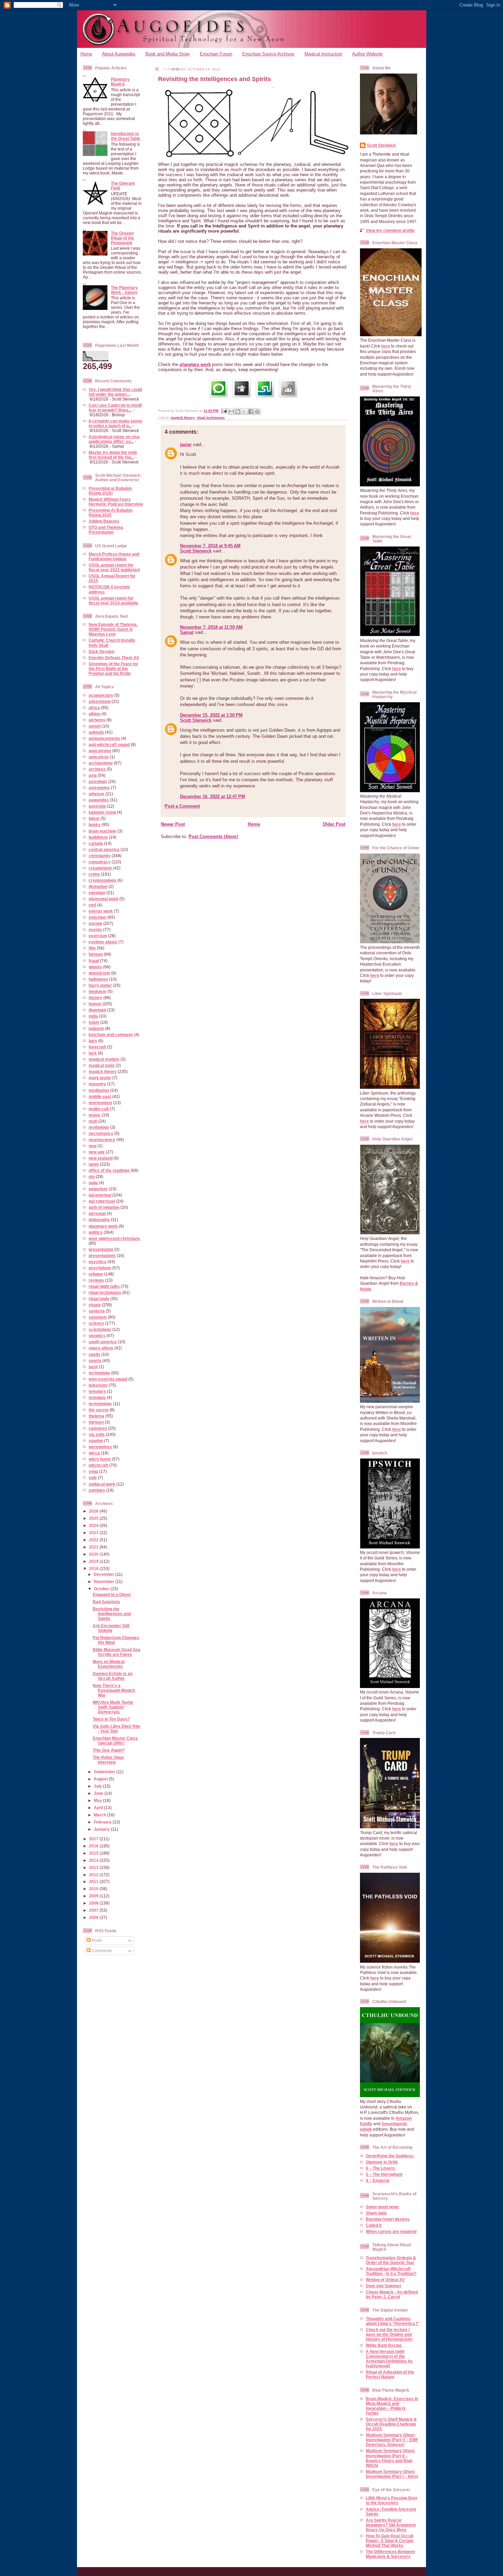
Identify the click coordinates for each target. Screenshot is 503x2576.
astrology (98, 781)
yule (93, 1477)
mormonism (100, 1103)
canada (96, 843)
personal (97, 1213)
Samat (187, 632)
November (105, 1581)
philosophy (99, 1220)
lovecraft (97, 1047)
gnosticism (99, 973)
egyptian (97, 893)
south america (103, 1342)
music (95, 1115)
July (98, 1786)
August (101, 1779)
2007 (94, 1910)
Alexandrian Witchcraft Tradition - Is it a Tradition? (391, 2271)
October (102, 1589)
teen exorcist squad (108, 1379)
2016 (94, 1846)
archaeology (101, 763)
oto (92, 1176)
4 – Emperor (378, 2180)
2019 (94, 1561)
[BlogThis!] (238, 411)
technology (99, 1373)
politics (96, 1232)
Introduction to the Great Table (126, 136)
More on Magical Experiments (109, 1664)
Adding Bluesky (104, 521)
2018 (94, 1568)
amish (95, 726)
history (95, 998)
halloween (98, 979)
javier (186, 444)
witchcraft (98, 1465)
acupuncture (101, 695)
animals (96, 732)
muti (93, 1121)
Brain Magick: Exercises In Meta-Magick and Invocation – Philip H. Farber (392, 2406)
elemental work (104, 899)
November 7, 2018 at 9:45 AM (210, 546)
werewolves (100, 1447)
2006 (94, 1917)
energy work (101, 911)
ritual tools (99, 1299)
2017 (94, 1839)
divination (98, 886)
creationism (100, 868)
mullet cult (99, 1109)
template (97, 1397)
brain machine (102, 831)
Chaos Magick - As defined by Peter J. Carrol (392, 2294)
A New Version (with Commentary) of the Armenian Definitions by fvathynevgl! (389, 2359)
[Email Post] (224, 411)
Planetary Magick (120, 82)
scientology (100, 1329)
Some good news (382, 2207)
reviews (96, 1280)
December (105, 1574)
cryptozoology (102, 880)
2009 (94, 1896)
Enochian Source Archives (268, 54)
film (92, 948)
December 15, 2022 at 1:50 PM (211, 715)
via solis (97, 1434)
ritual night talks (104, 1286)
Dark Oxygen (101, 651)
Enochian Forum (216, 54)
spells (94, 1354)
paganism (98, 1189)
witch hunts (100, 1459)
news (94, 1164)
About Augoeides (119, 54)
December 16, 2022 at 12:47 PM (212, 796)
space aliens (101, 1348)
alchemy (97, 720)
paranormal (100, 1195)
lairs (93, 1041)
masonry (97, 1084)
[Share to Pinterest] (257, 411)
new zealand (101, 1158)
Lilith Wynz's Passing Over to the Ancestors (392, 2500)
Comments (101, 1951)
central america (104, 849)
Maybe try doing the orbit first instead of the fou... (113, 455)
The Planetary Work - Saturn (124, 290)
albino (94, 714)
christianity (100, 856)
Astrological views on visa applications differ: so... (114, 439)
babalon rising (102, 812)
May (98, 1800)
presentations (102, 1256)
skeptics (97, 1336)
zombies (97, 1490)
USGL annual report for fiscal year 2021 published (114, 567)
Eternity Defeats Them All (114, 658)
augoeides (99, 800)
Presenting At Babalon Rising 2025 (111, 513)
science (96, 1323)
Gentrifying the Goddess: (390, 2156)
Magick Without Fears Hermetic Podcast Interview (116, 502)
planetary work (103, 1226)
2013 (94, 1867)
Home (86, 54)
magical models (104, 1059)
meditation (99, 1090)
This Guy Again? (109, 1750)
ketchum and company (111, 1035)
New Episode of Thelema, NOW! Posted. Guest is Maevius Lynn (113, 629)
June (99, 1793)
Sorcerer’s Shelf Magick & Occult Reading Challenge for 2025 (391, 2424)
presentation (101, 1249)
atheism (96, 794)
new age (97, 1152)
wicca (94, 1453)
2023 (94, 1533)
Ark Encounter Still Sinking (111, 1628)
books (95, 825)
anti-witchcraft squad (109, 744)
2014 (94, 1860)
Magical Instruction (323, 54)
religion (96, 1274)
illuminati (97, 1010)
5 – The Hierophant (384, 2174)
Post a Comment (182, 806)
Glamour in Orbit (382, 2162)
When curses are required (391, 2231)
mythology (99, 1127)
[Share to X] (244, 411)
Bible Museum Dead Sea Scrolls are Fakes (117, 1652)
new (93, 1146)
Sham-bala (376, 2213)
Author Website (367, 54)
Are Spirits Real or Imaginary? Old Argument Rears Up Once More (391, 2525)
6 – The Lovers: (381, 2168)
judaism (96, 1028)
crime (94, 874)
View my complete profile (390, 230)
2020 (94, 1554)
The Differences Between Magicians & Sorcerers (390, 2554)
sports (95, 1361)
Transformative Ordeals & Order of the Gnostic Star (391, 2260)
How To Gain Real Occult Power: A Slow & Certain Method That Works (390, 2541)
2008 (94, 1903)
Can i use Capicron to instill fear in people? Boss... (115, 408)
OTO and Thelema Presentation (106, 530)
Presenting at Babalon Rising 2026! (110, 491)
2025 (94, 1518)
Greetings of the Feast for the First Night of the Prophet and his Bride (113, 669)
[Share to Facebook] (251, 411)
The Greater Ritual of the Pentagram (122, 238)
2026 (94, 1511)
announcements (104, 738)
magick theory (103, 1071)
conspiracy (100, 862)
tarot (93, 1367)
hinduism (98, 991)
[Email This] (231, 411)
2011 (94, 1881)
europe (95, 923)
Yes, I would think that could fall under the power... (115, 392)
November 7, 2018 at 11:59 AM (211, 627)
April (99, 1808)
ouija (93, 1183)
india (93, 1016)
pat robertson (102, 1201)
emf (92, 905)
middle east (100, 1096)
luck (93, 1053)
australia (97, 806)
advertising (100, 701)
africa (94, 708)
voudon (96, 1441)
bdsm (94, 818)
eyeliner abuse (103, 942)
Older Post (334, 824)
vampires (98, 1428)
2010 (94, 1889)
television (98, 1385)
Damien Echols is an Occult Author (113, 1676)
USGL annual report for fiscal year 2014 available (113, 600)
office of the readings (109, 1170)
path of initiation (104, 1207)
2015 (94, 1853)
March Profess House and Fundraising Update (114, 556)
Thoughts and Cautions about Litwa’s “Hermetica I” (392, 2321)
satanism (98, 1317)
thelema (96, 1416)
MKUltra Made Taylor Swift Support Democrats (113, 1707)
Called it (374, 2225)
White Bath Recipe (384, 2345)
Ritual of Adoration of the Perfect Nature (390, 2374)
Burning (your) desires (388, 2219)
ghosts (95, 967)
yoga (93, 1471)
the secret (99, 1410)
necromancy (101, 1133)
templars (97, 1391)
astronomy (99, 788)
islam (94, 1022)
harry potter (100, 985)
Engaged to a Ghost (112, 1594)
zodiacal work (102, 1484)
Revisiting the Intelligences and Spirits (112, 1614)
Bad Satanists (106, 1602)
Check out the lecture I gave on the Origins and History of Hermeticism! (389, 2334)
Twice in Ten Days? (111, 1719)
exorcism (98, 936)
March (100, 1815)
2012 (94, 1875)
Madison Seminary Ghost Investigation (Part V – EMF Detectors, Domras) (392, 2440)
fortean (96, 954)
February (103, 1822)
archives (97, 769)
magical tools (102, 1065)
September (105, 1772)
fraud (94, 961)
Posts (96, 1940)
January (102, 1829)
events (95, 930)
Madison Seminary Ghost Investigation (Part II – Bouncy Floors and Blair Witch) (390, 2458)
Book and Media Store (167, 54)
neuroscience (102, 1140)
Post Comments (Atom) (213, 836)
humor (95, 1004)
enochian (98, 917)
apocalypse (100, 751)
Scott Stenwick (196, 551)
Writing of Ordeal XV (385, 2280)
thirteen (96, 1422)
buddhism (98, 837)
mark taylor (100, 1078)
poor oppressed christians (114, 1238)
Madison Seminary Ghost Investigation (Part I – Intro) (392, 2474)
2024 (94, 1525)
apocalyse (99, 757)
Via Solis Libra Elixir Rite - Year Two (117, 1729)
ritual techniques (105, 1292)
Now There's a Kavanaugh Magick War (114, 1690)
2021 (94, 1547)
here (386, 346)
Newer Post (173, 824)
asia (93, 775)
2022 (94, 1540)
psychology (100, 1268)
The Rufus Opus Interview (108, 1760)
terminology (100, 1404)
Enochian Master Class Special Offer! (115, 1741)
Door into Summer (384, 2286)
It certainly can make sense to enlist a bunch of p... (115, 423)
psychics (98, 1262)
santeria (97, 1311)
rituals (95, 1305)
